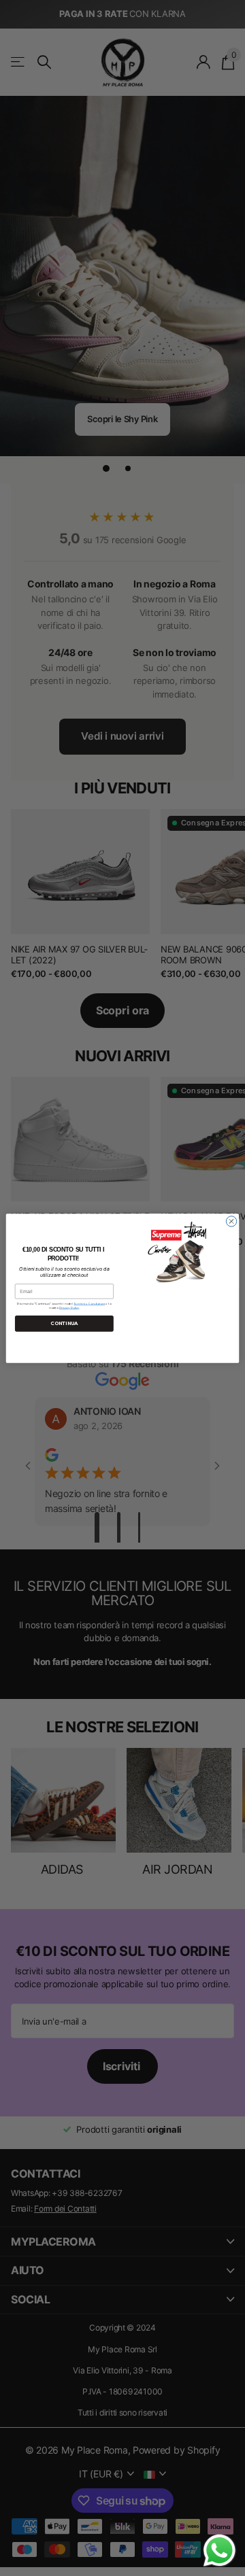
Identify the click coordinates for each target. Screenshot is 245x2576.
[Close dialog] (231, 1221)
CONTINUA (64, 1323)
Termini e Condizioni (89, 1303)
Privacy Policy (69, 1307)
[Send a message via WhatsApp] (219, 2551)
